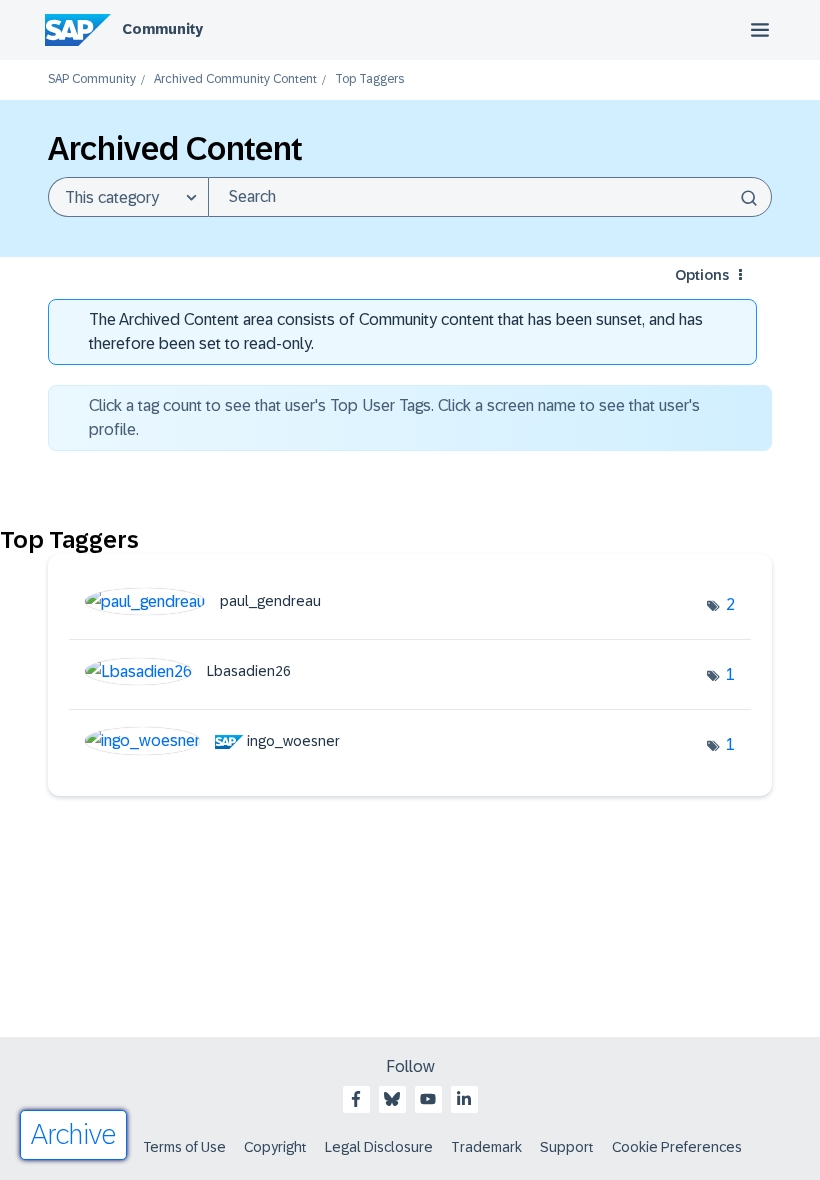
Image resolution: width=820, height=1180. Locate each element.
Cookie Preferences (677, 1147)
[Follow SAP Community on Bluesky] (392, 1099)
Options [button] (702, 275)
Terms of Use (184, 1147)
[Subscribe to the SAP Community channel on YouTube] (428, 1099)
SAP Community (92, 79)
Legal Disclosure (379, 1147)
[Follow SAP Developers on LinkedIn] (464, 1099)
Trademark (486, 1147)
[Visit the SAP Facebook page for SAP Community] (356, 1099)
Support (567, 1147)
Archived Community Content (235, 79)
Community (162, 29)
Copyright (275, 1147)
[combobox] (490, 197)
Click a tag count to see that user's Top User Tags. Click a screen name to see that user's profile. (394, 417)
